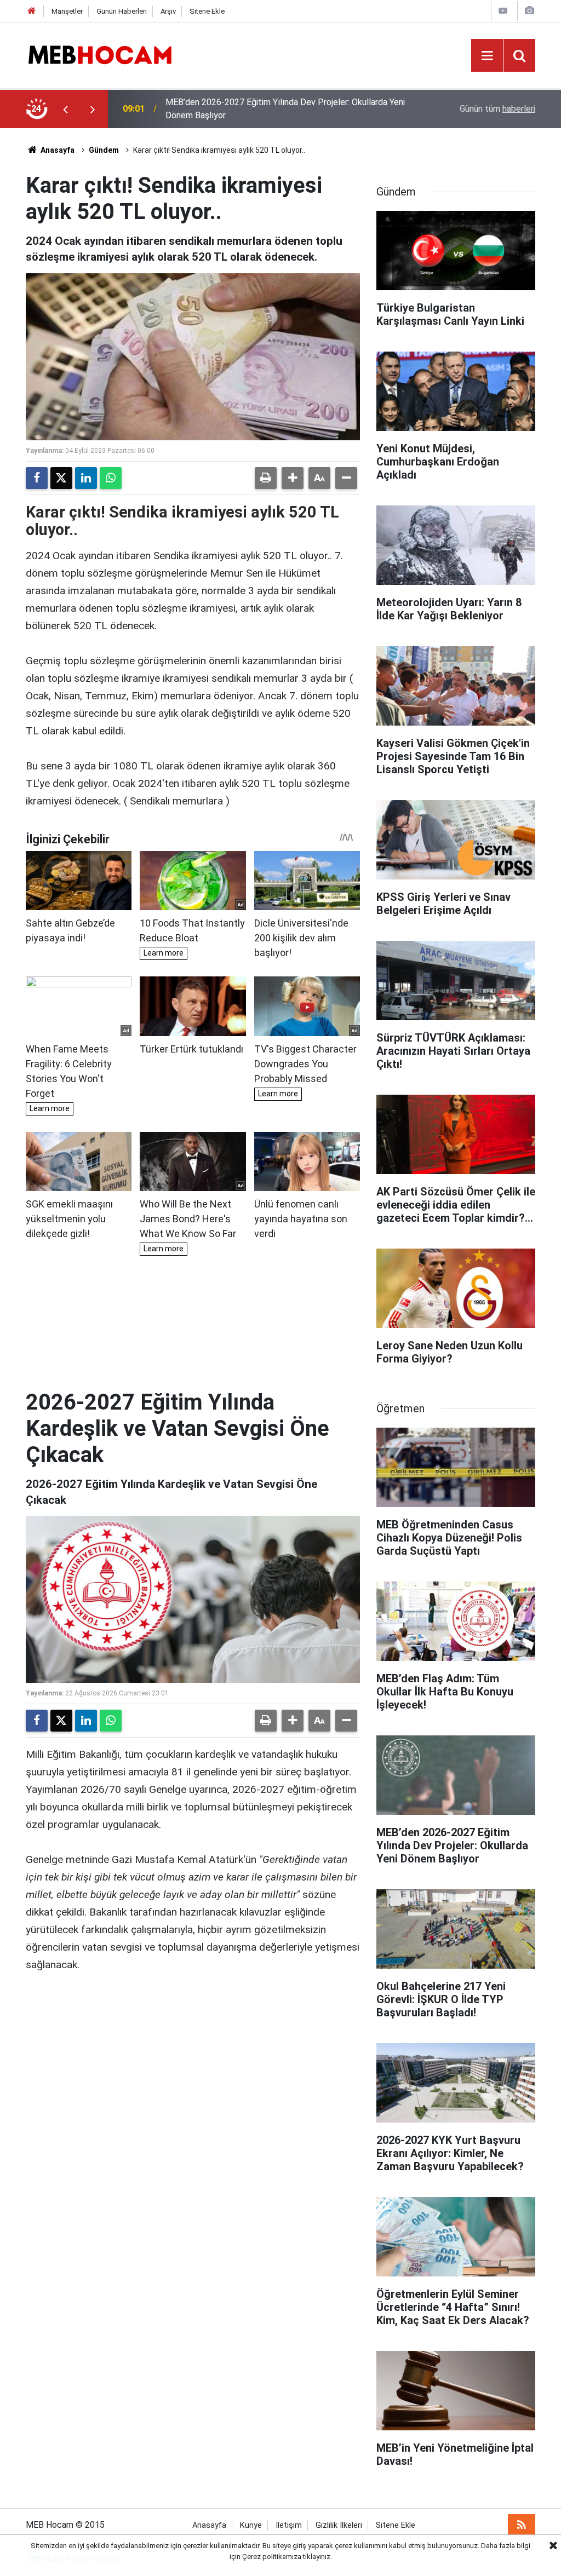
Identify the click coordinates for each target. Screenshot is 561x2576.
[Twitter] (61, 478)
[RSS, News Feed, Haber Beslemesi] (522, 2525)
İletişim (289, 2525)
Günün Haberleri (122, 11)
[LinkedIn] (86, 478)
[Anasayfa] (32, 11)
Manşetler (67, 11)
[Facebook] (37, 478)
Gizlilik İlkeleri (339, 2525)
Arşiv (168, 11)
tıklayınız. (317, 2557)
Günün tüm (497, 109)
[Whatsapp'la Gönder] (111, 478)
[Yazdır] (266, 478)
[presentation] (65, 109)
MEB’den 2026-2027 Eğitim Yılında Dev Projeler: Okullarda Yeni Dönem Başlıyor (285, 109)
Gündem (104, 150)
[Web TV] (503, 11)
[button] (293, 478)
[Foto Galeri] (529, 11)
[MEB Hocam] (100, 54)
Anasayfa (57, 150)
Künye (251, 2525)
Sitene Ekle (207, 11)
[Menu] (487, 56)
